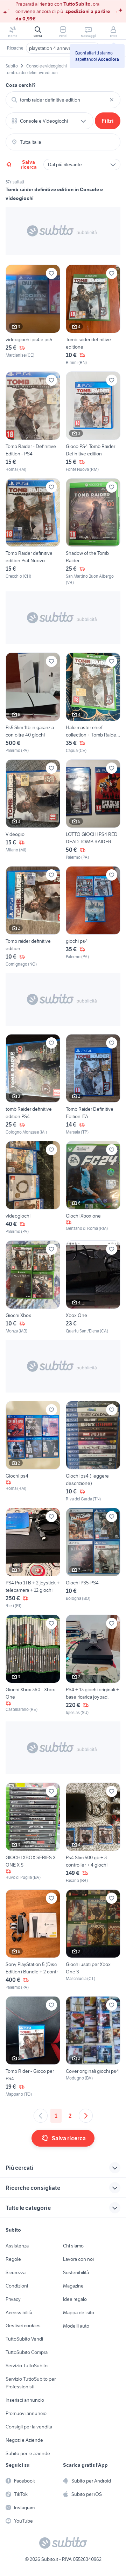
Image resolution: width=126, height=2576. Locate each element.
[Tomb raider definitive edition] (33, 917)
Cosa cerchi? (21, 85)
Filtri (108, 121)
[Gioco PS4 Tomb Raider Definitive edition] (93, 422)
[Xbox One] (93, 1287)
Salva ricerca (29, 164)
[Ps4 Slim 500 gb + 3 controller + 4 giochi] (93, 1833)
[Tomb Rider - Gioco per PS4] (33, 2047)
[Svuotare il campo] (112, 100)
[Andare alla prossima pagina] (86, 2116)
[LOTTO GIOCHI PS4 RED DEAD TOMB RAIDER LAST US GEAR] (93, 810)
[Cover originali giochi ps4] (93, 2047)
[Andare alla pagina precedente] (41, 2116)
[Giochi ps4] (33, 1452)
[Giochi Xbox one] (93, 1188)
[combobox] (63, 100)
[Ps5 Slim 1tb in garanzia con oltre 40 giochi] (33, 703)
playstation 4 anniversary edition (63, 48)
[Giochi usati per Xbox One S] (93, 1940)
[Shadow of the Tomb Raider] (93, 532)
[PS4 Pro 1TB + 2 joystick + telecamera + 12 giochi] (33, 1558)
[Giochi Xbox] (33, 1287)
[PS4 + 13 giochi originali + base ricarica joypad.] (93, 1665)
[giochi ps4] (93, 917)
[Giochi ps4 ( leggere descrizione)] (93, 1452)
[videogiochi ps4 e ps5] (33, 315)
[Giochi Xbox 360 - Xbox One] (33, 1665)
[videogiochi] (33, 1188)
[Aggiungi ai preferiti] (51, 273)
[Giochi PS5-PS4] (93, 1558)
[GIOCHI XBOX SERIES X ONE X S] (33, 1833)
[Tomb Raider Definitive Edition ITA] (93, 1085)
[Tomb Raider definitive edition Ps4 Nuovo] (33, 532)
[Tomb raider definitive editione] (93, 315)
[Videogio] (33, 810)
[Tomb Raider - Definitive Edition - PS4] (33, 422)
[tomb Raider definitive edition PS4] (33, 1085)
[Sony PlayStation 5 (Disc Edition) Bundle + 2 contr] (33, 1940)
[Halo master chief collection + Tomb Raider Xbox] (93, 703)
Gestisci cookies (23, 2325)
